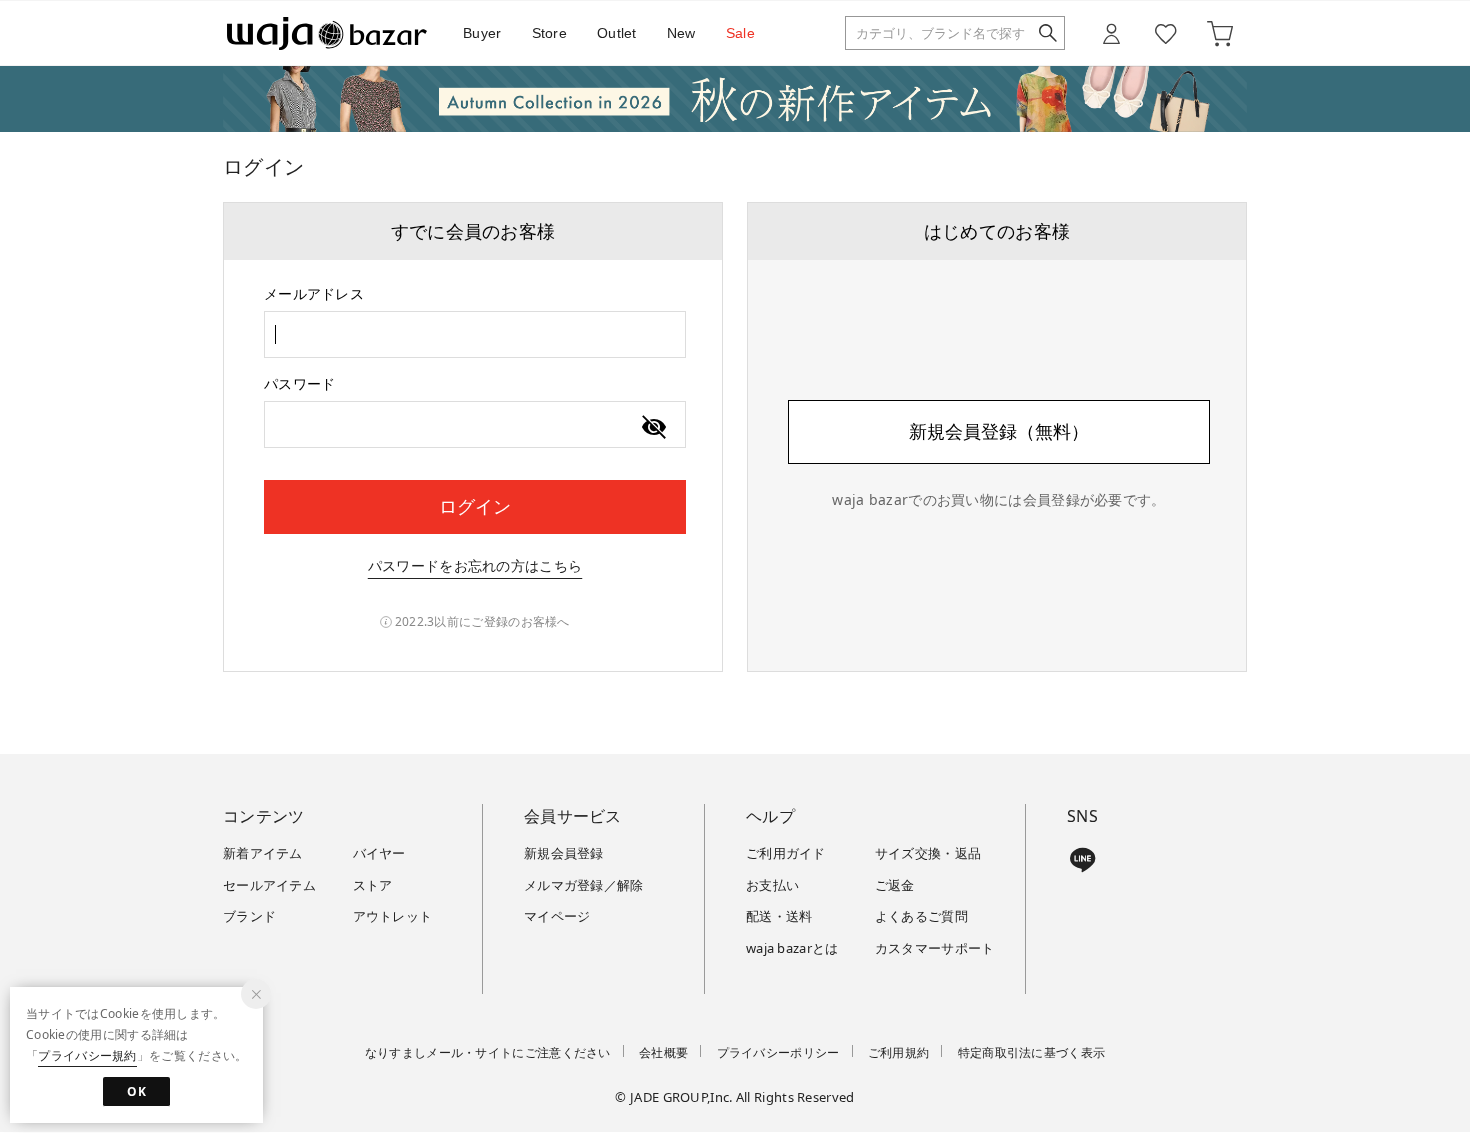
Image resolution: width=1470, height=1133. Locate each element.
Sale (740, 33)
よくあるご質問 (921, 916)
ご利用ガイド (786, 853)
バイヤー (379, 853)
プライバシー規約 (87, 1055)
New (681, 33)
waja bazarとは (792, 948)
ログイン (475, 506)
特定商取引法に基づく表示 (1032, 1052)
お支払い (772, 885)
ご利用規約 (899, 1052)
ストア (373, 885)
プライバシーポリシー (778, 1052)
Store (550, 33)
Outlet (617, 33)
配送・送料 (779, 916)
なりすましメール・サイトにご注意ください (488, 1052)
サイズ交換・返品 (928, 853)
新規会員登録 (564, 853)
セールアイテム (269, 885)
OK (136, 1091)
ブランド (249, 916)
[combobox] (475, 334)
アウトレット (393, 916)
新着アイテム (263, 853)
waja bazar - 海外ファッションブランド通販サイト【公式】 (327, 33)
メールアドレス (314, 293)
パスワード (300, 383)
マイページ (557, 916)
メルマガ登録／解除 (584, 885)
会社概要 (663, 1052)
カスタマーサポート (935, 948)
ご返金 (895, 885)
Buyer (482, 33)
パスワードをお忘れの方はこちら (475, 565)
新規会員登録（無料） (999, 431)
